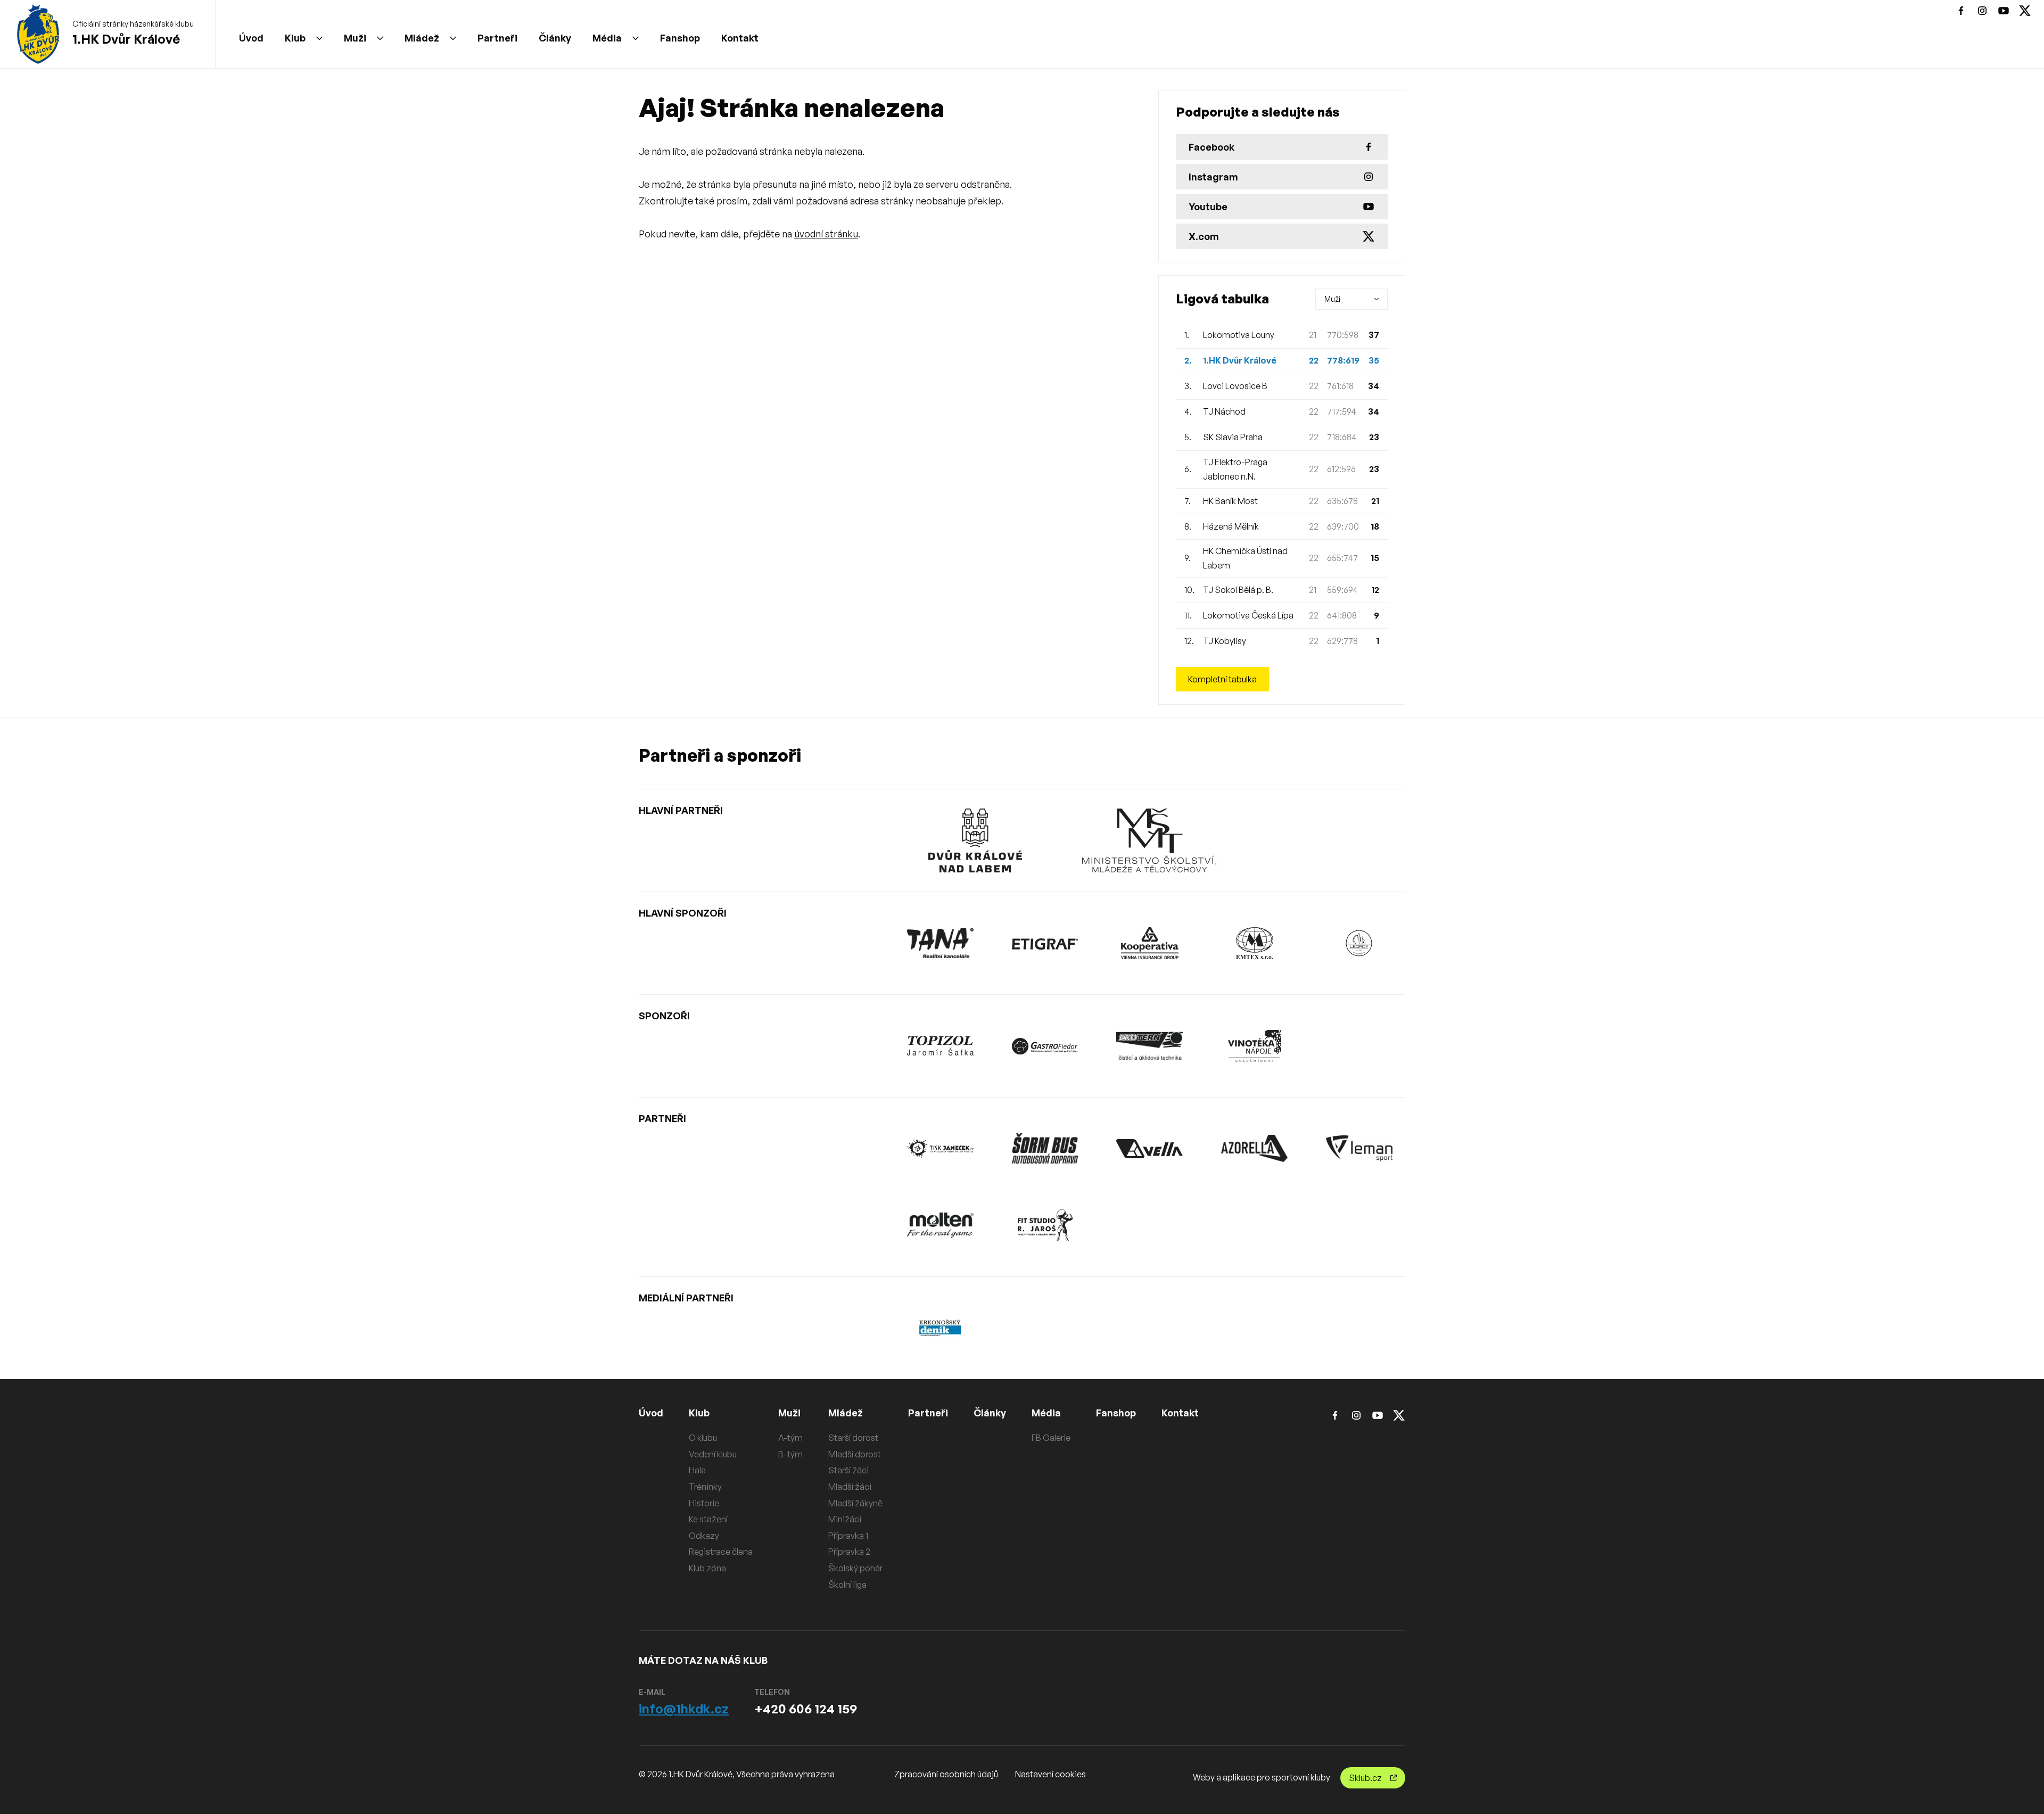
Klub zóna (707, 1568)
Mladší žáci (850, 1487)
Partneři (497, 38)
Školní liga (847, 1585)
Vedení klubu (713, 1454)
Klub (295, 38)
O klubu (703, 1438)
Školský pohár (855, 1568)
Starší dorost (853, 1438)
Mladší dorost (855, 1454)
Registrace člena (721, 1552)
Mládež (422, 38)
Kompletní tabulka (1222, 679)
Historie (704, 1503)
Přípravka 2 (849, 1552)
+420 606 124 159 (806, 1709)
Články (555, 38)
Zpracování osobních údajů (946, 1774)
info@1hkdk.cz (684, 1709)
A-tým (790, 1438)
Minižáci (845, 1519)
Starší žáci (848, 1470)
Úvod (251, 38)
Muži (355, 38)
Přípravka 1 (848, 1536)
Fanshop (680, 38)
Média (607, 38)
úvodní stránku (826, 234)
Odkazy (704, 1536)
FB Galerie (1051, 1438)
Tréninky (705, 1487)
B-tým (790, 1454)
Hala (697, 1470)
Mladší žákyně (855, 1503)
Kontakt (740, 38)
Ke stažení (708, 1519)
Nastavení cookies (1050, 1774)
